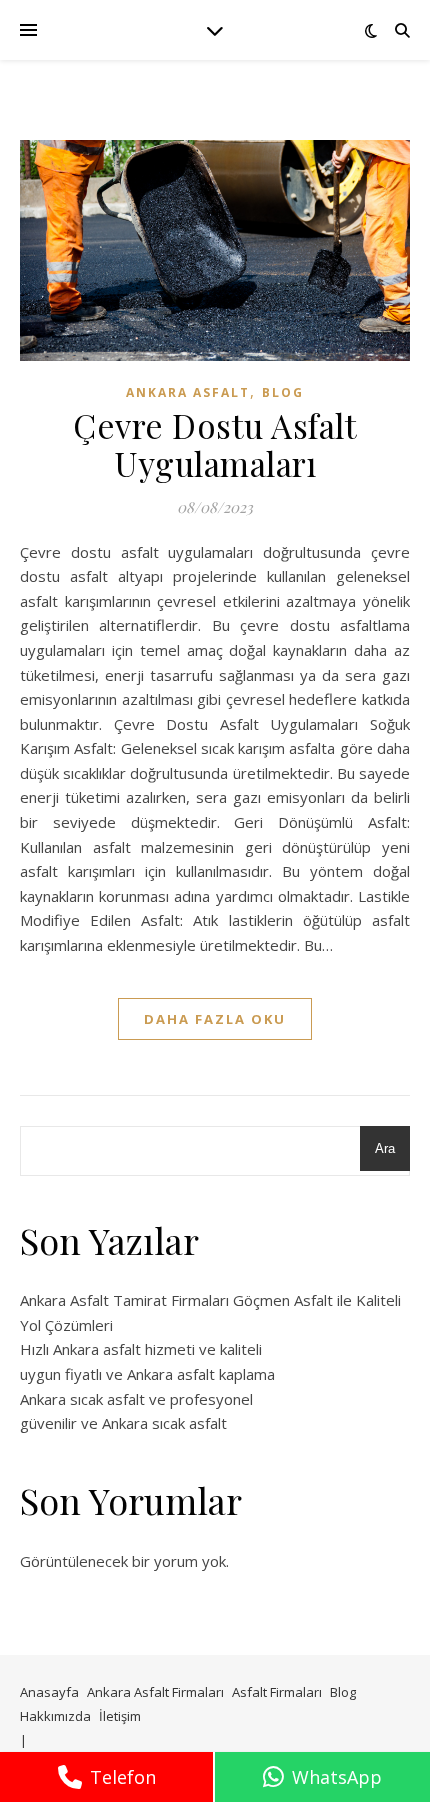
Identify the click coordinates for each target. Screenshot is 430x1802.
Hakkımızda (55, 1716)
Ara (385, 1148)
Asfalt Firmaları (277, 1692)
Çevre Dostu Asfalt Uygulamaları (215, 444)
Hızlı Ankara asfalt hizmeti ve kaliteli (141, 1349)
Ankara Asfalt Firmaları (155, 1692)
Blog (283, 392)
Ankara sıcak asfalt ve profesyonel (136, 1399)
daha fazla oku (215, 1019)
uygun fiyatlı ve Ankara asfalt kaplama (147, 1374)
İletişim (120, 1716)
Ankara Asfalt (188, 392)
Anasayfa (49, 1692)
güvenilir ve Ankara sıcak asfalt (123, 1423)
